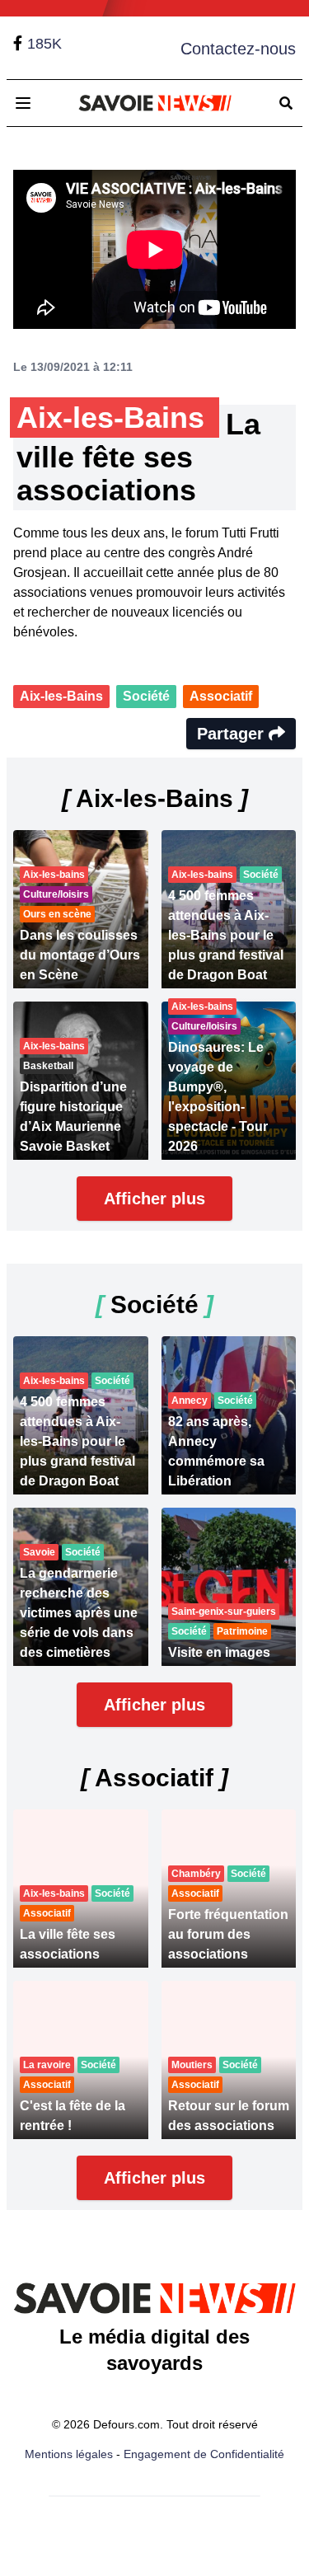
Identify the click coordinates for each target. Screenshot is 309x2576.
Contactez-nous (238, 49)
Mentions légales (69, 2454)
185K (44, 44)
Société (146, 696)
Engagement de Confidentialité (204, 2454)
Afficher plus (154, 1199)
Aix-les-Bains (61, 696)
